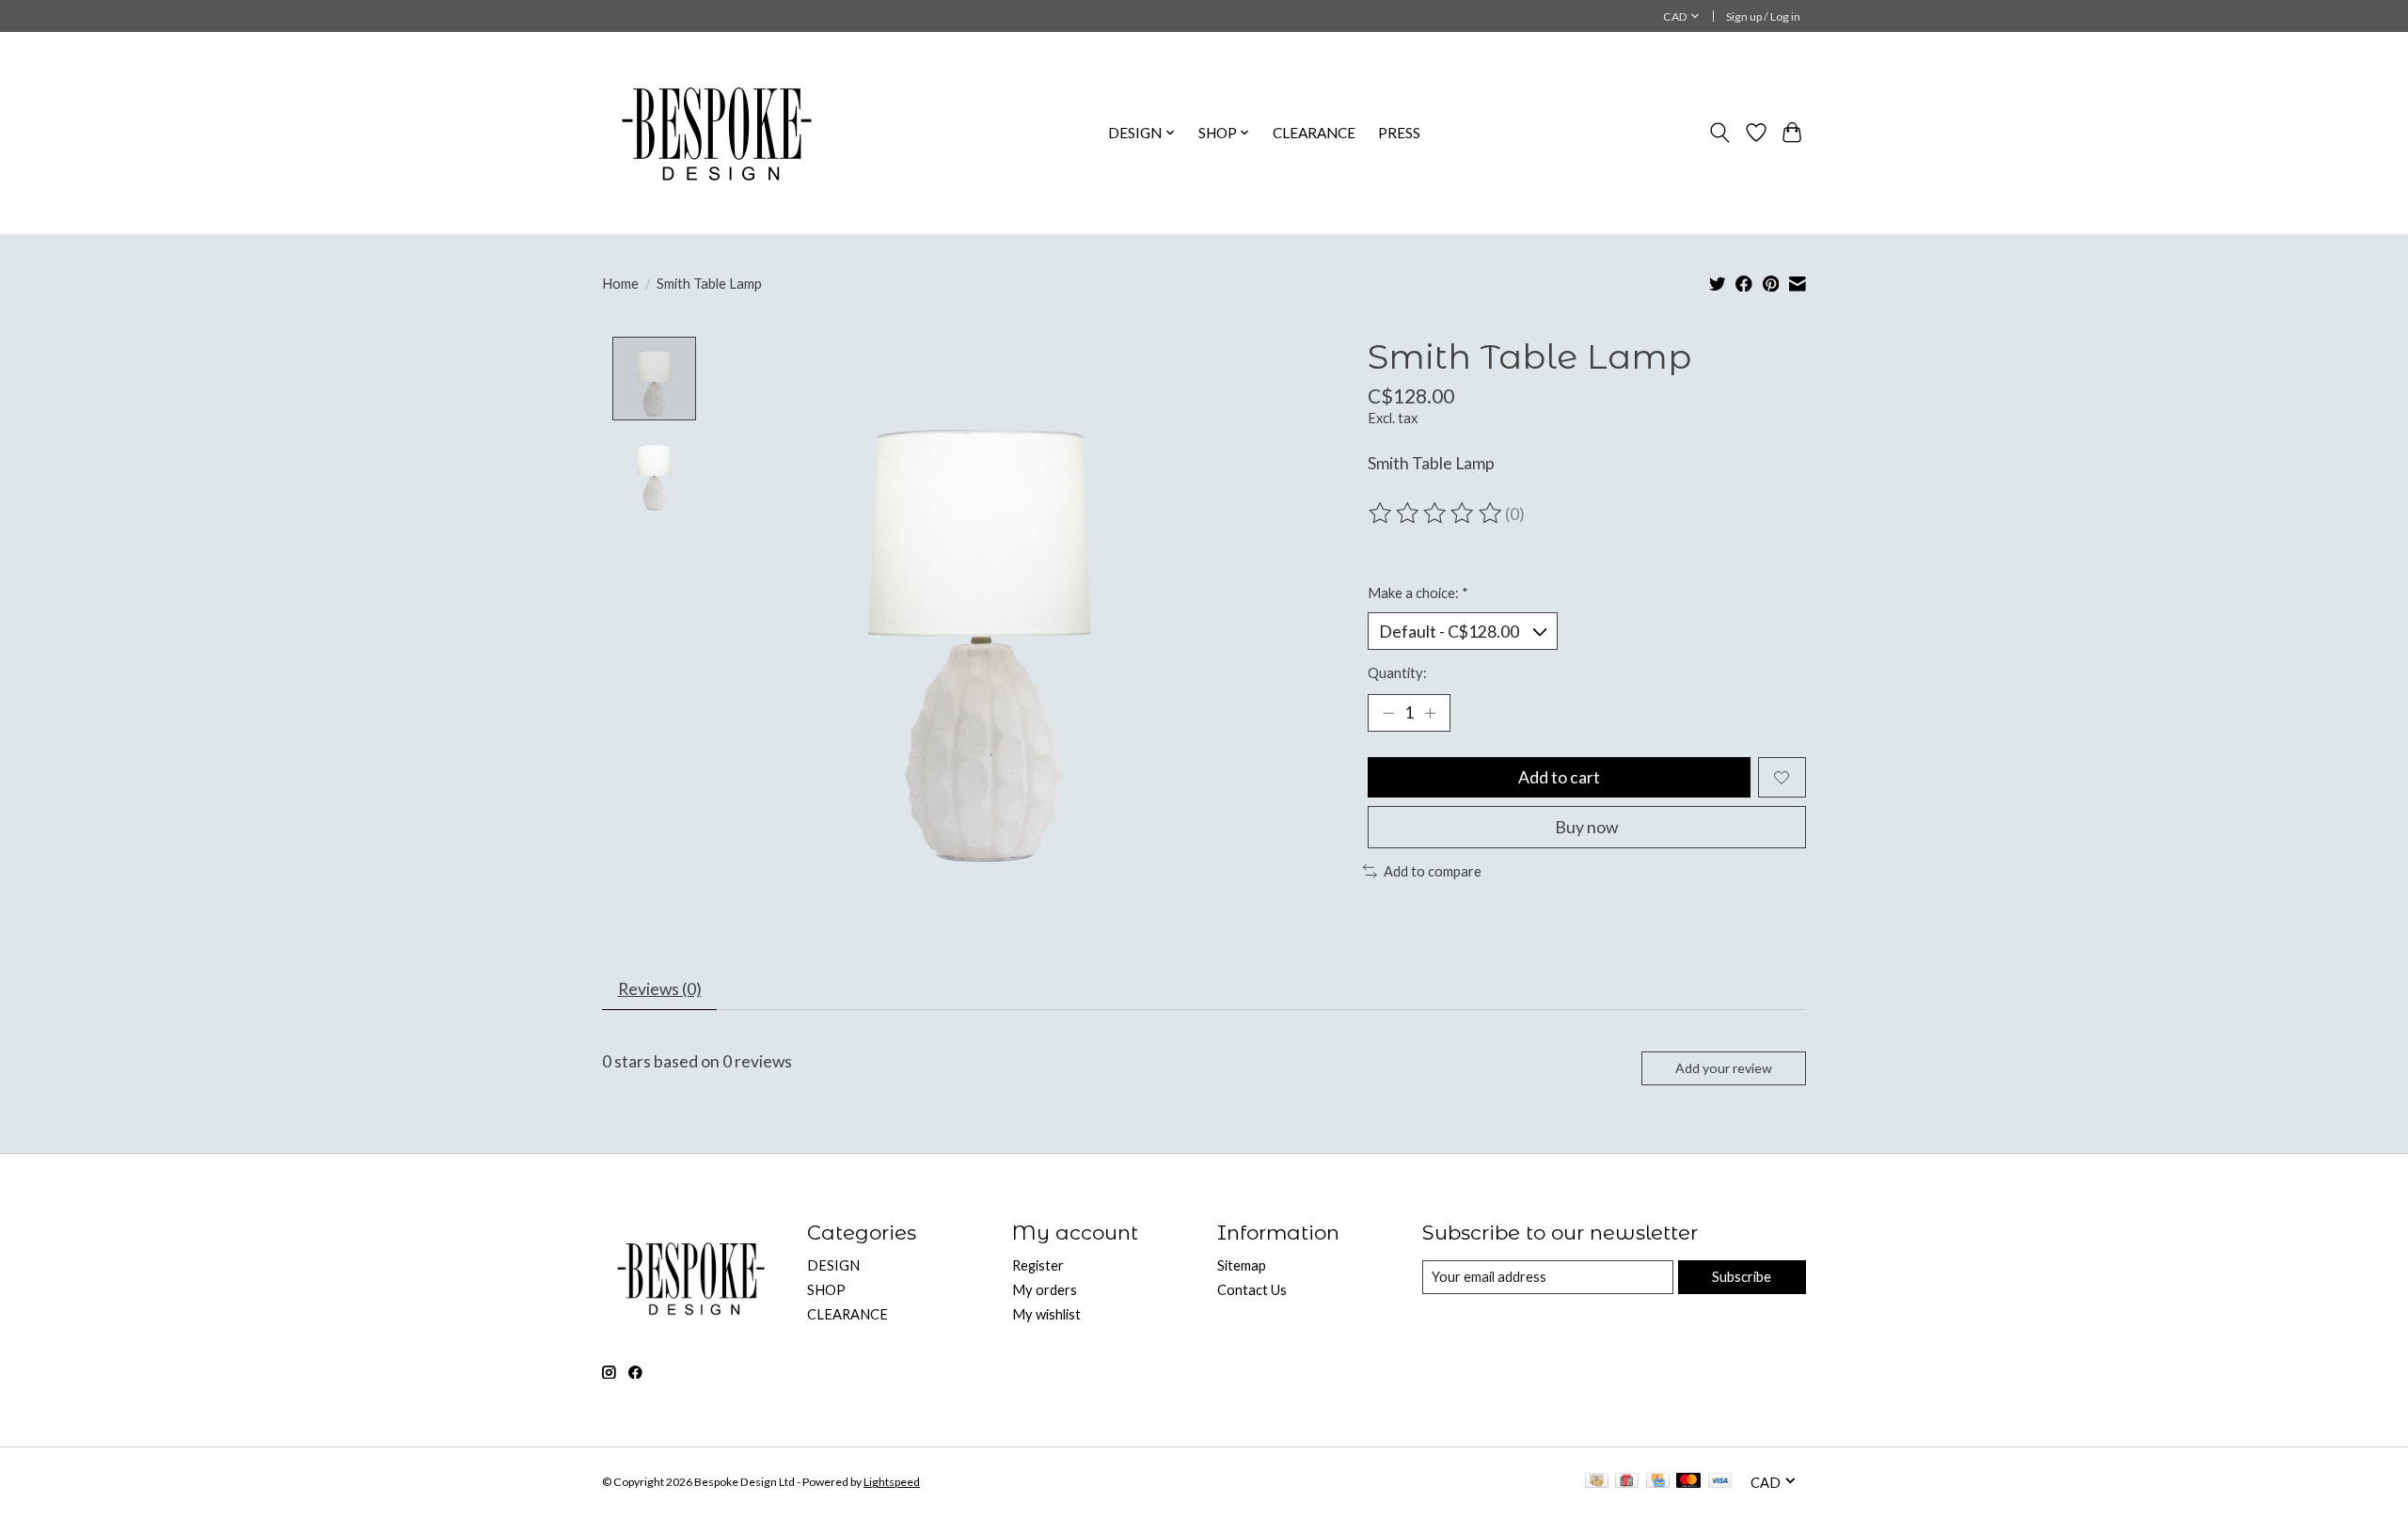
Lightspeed (892, 1482)
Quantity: (1397, 673)
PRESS (1399, 133)
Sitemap (1242, 1265)
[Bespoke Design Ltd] (717, 133)
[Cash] (1597, 1482)
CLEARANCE (1314, 133)
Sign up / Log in (1763, 16)
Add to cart (1559, 777)
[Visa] (1720, 1482)
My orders (1045, 1290)
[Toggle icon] (1720, 133)
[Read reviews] (1436, 514)
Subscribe (1742, 1277)
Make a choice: (1418, 593)
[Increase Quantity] (1430, 713)
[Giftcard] (1627, 1482)
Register (1038, 1265)
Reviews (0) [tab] (660, 989)
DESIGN (833, 1265)
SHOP (826, 1290)
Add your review (1724, 1068)
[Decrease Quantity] (1388, 713)
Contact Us (1252, 1290)
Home (620, 284)
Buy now (1586, 827)
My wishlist (1046, 1314)
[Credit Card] (1658, 1482)
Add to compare (1433, 871)
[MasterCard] (1688, 1482)
